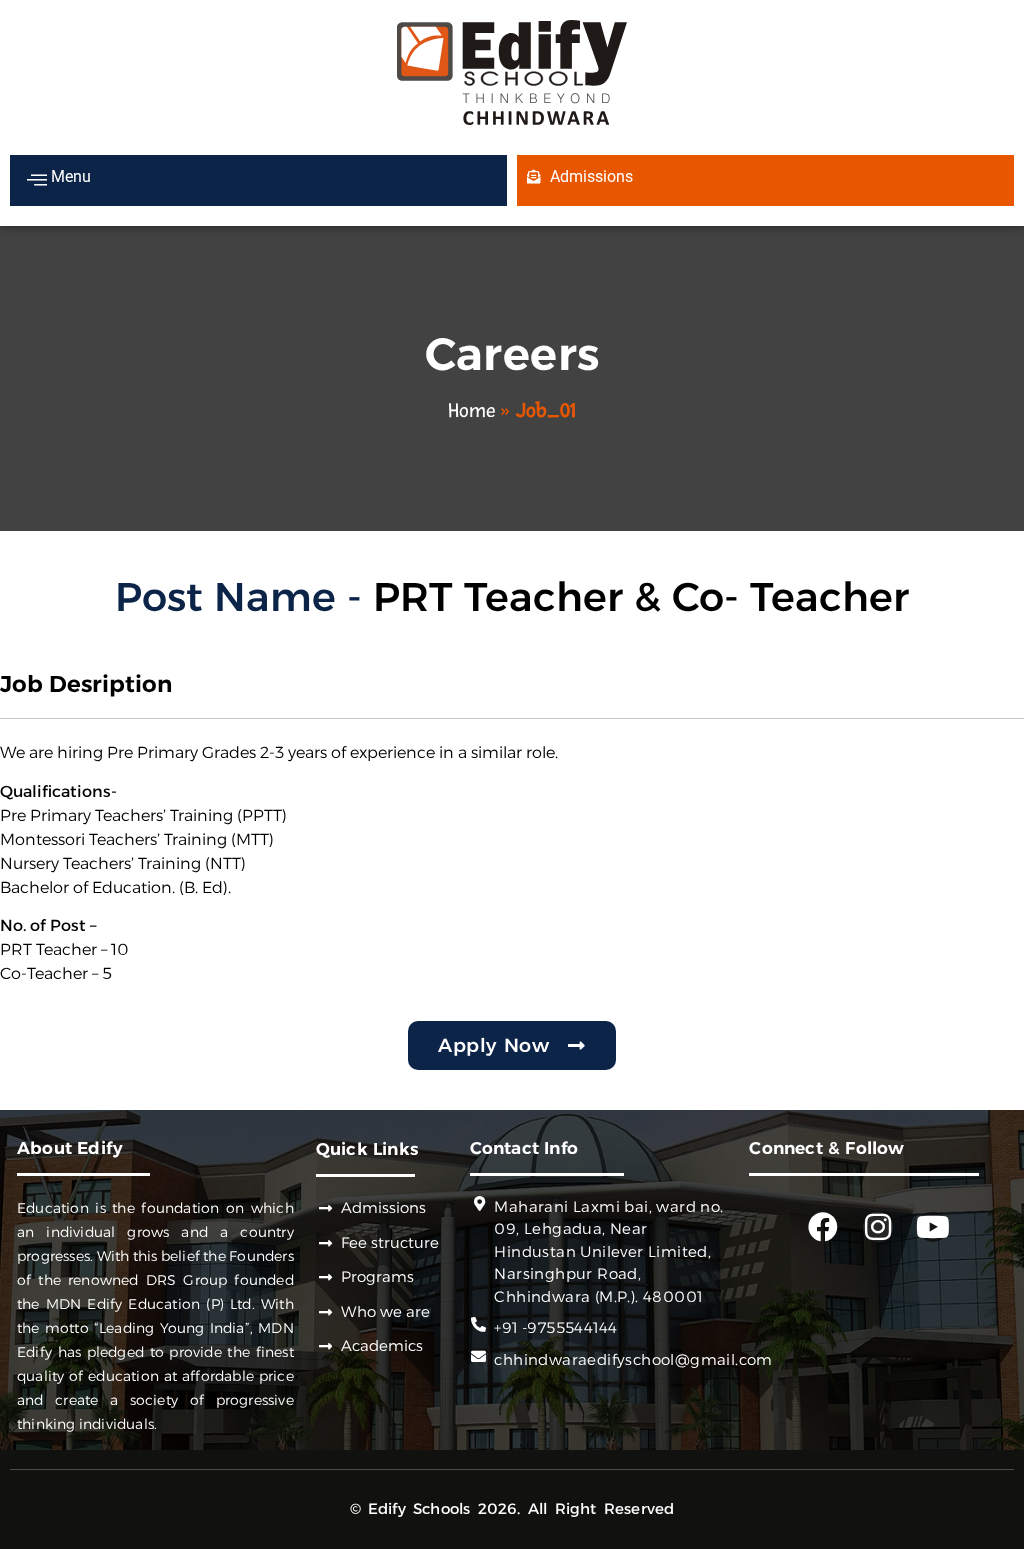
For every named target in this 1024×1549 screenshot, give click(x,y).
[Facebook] (823, 1227)
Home (471, 411)
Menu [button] (69, 176)
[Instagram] (878, 1227)
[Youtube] (933, 1227)
